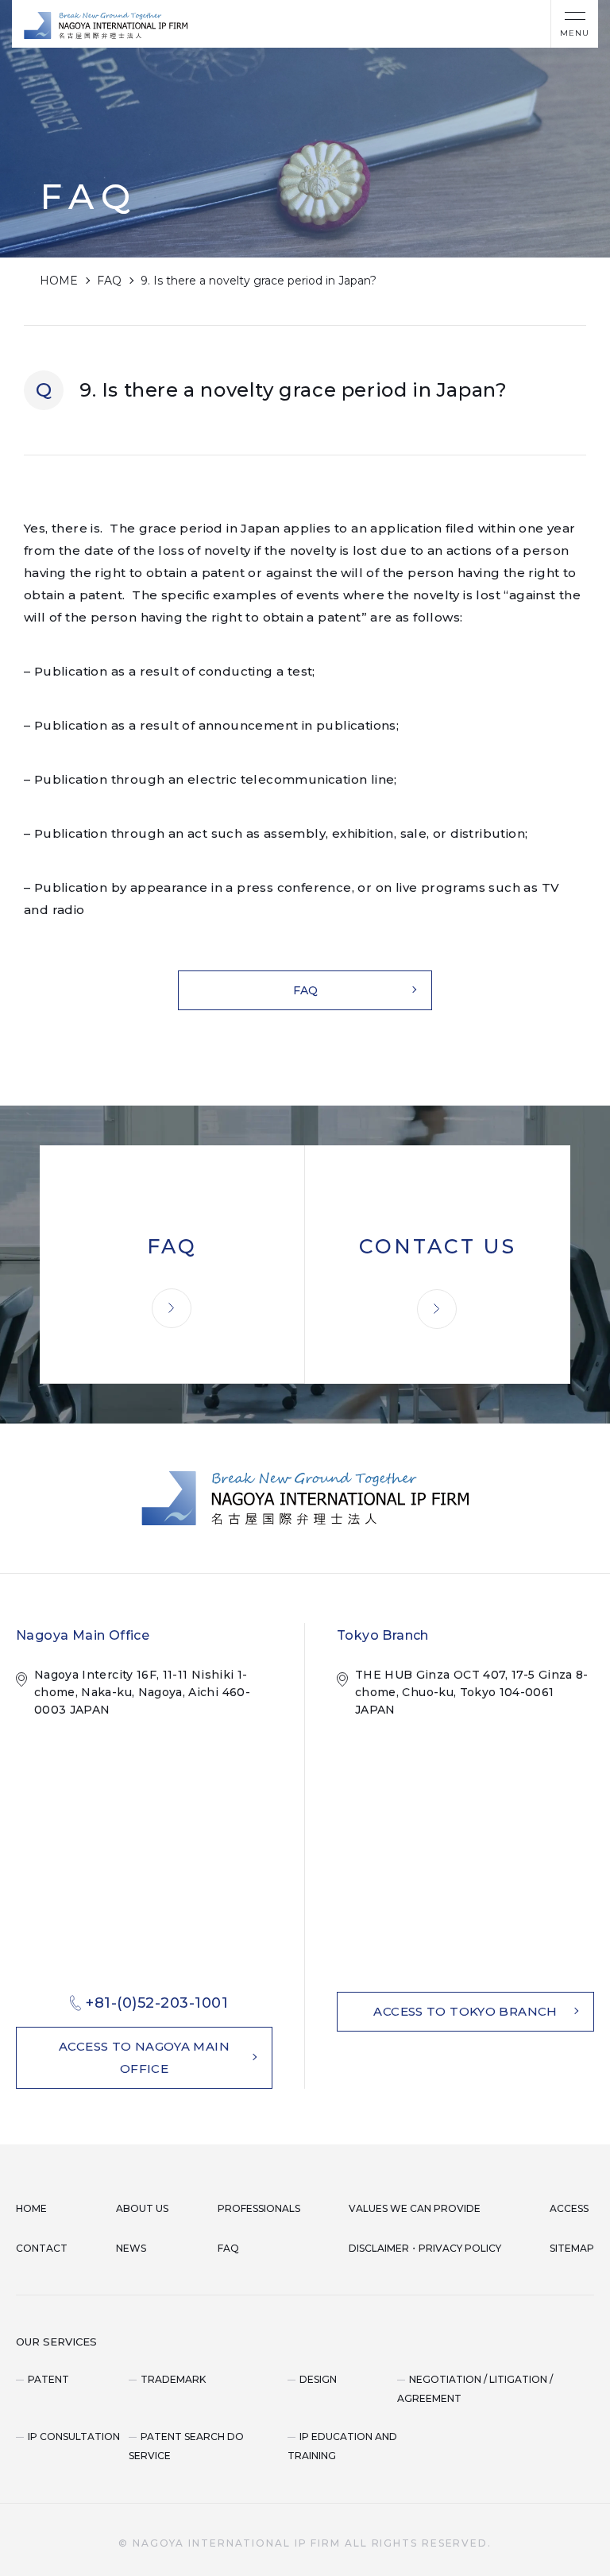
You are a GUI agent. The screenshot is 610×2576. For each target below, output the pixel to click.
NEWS (131, 2248)
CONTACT (42, 2248)
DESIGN (318, 2379)
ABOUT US (142, 2208)
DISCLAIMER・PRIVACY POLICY (425, 2248)
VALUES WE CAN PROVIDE (415, 2208)
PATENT (48, 2379)
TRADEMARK (173, 2379)
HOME (59, 281)
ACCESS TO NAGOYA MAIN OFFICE (144, 2057)
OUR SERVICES (56, 2342)
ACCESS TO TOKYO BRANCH (465, 2011)
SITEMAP (572, 2248)
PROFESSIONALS (259, 2208)
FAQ (109, 281)
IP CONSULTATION (74, 2437)
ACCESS (569, 2208)
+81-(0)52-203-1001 (157, 2003)
